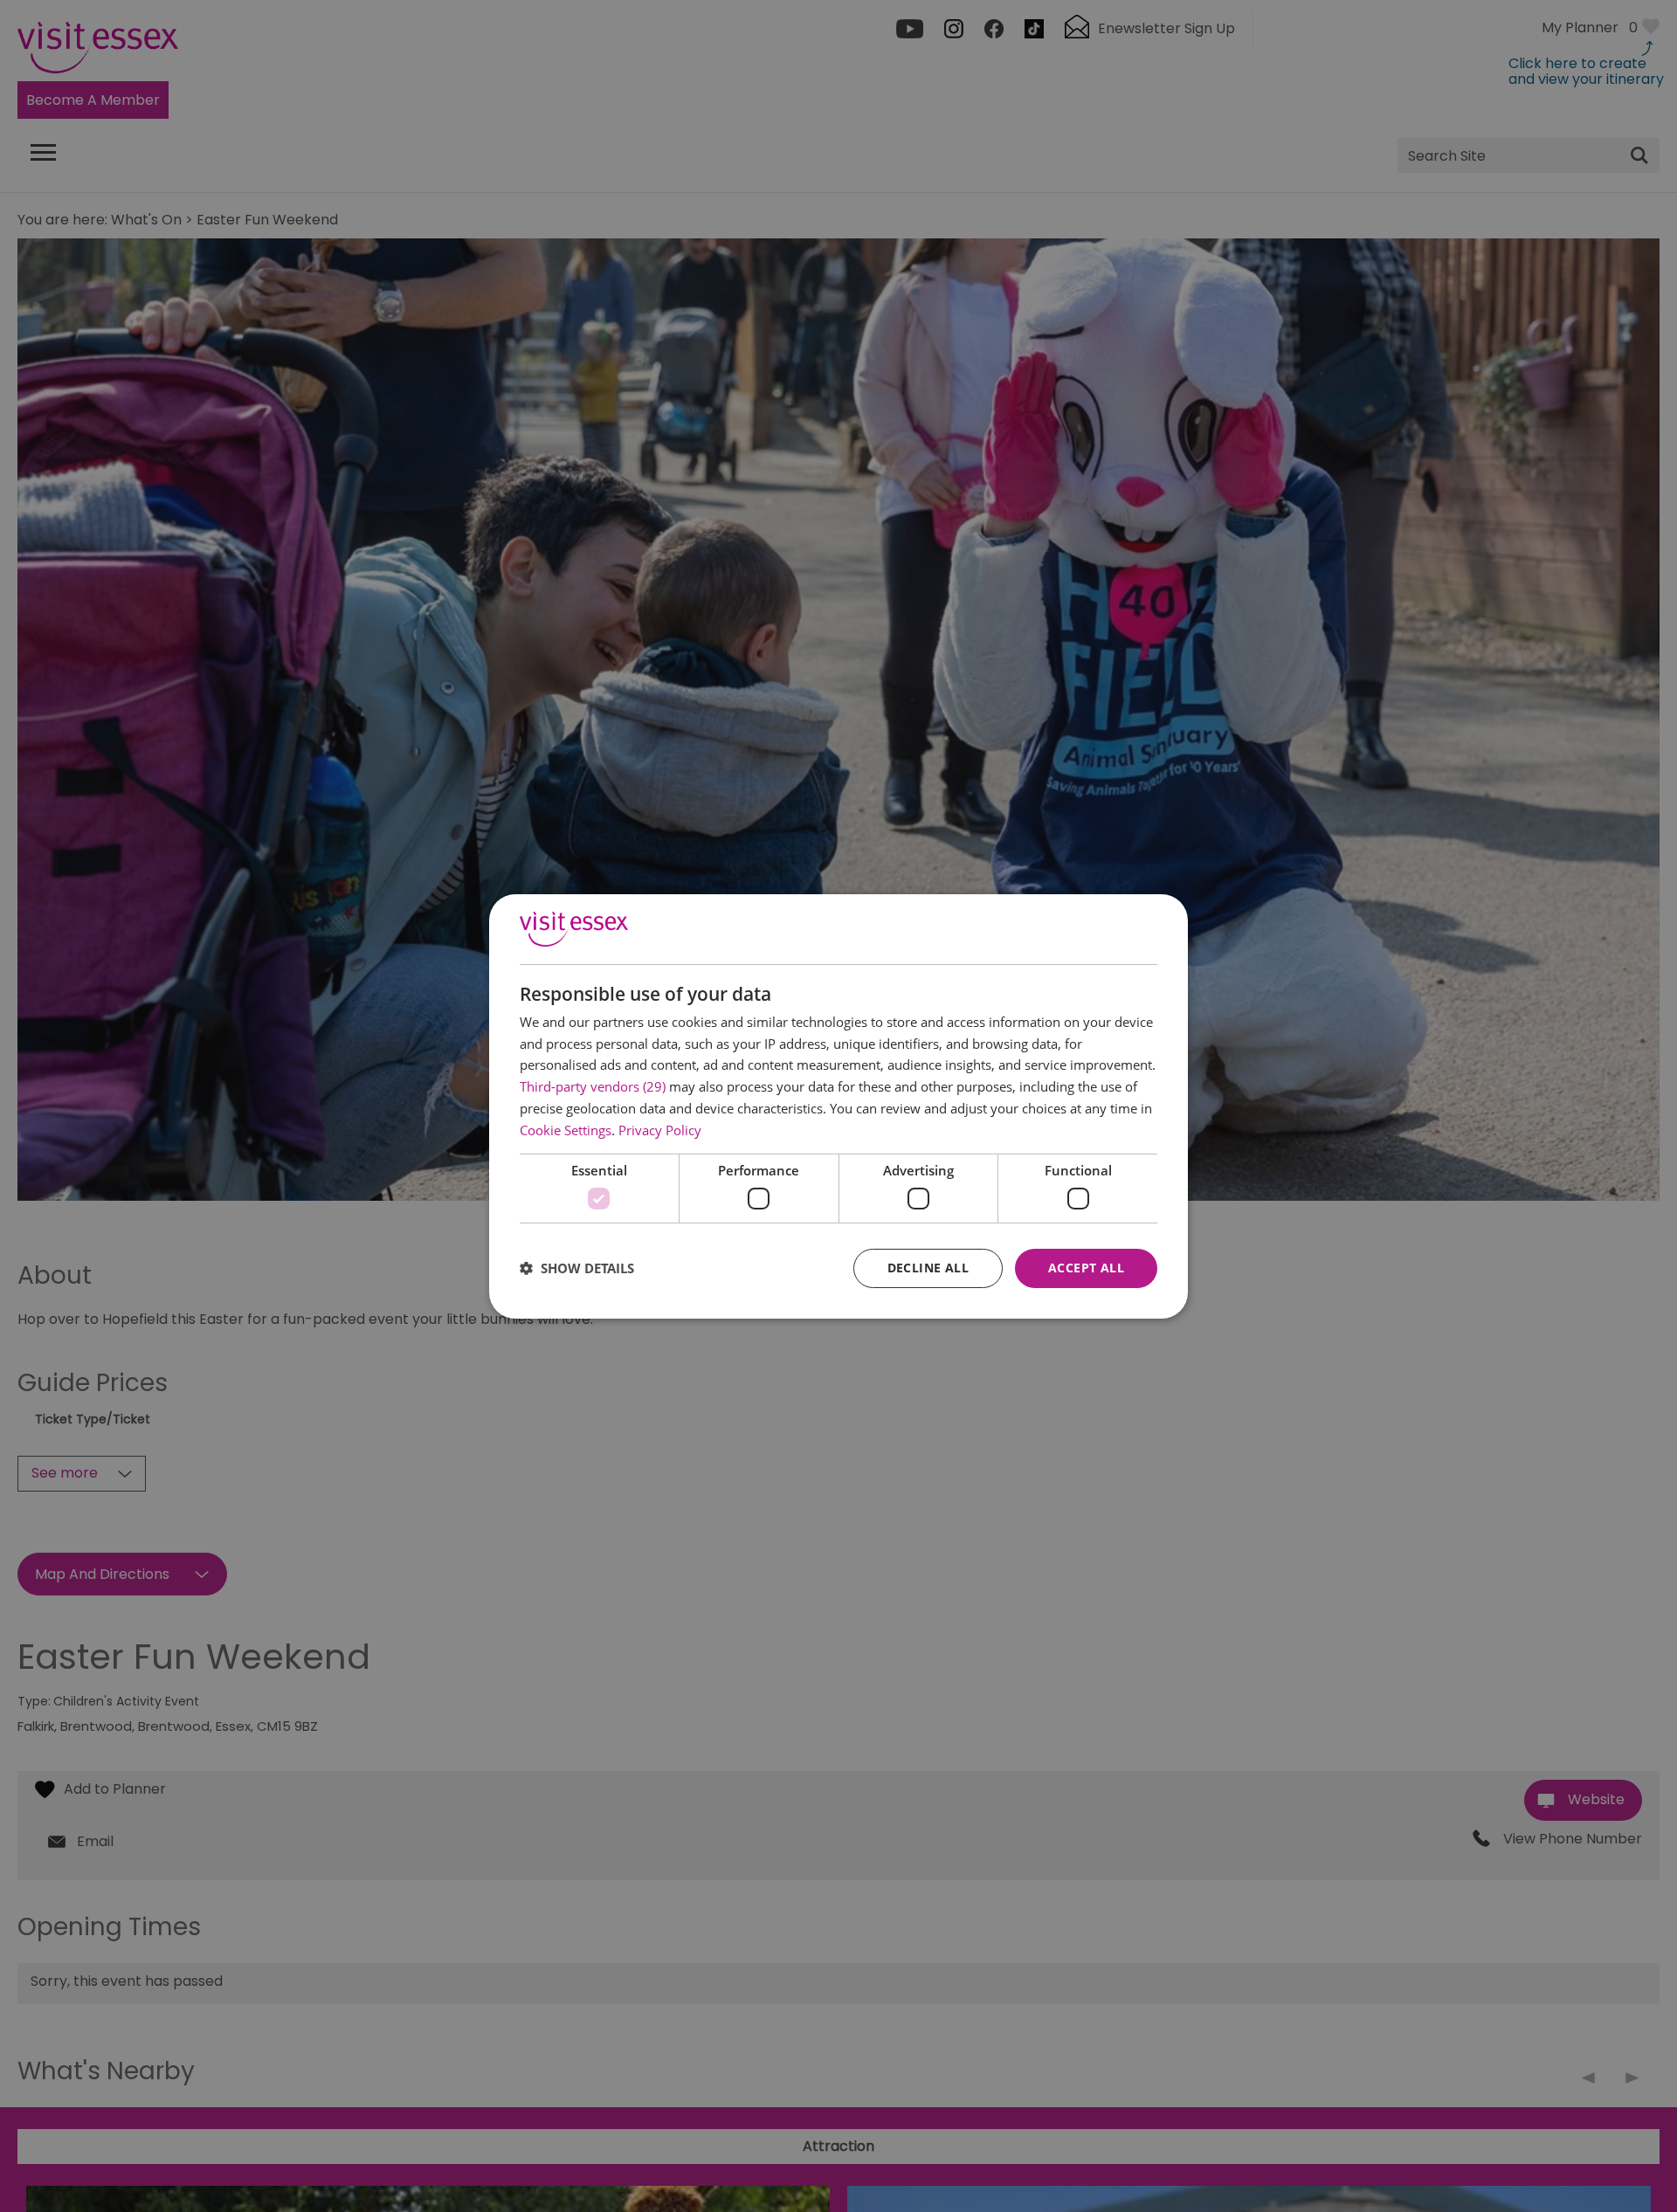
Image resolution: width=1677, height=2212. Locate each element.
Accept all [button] (1086, 1268)
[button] (577, 1268)
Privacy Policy (660, 1130)
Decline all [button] (928, 1268)
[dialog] (838, 1106)
